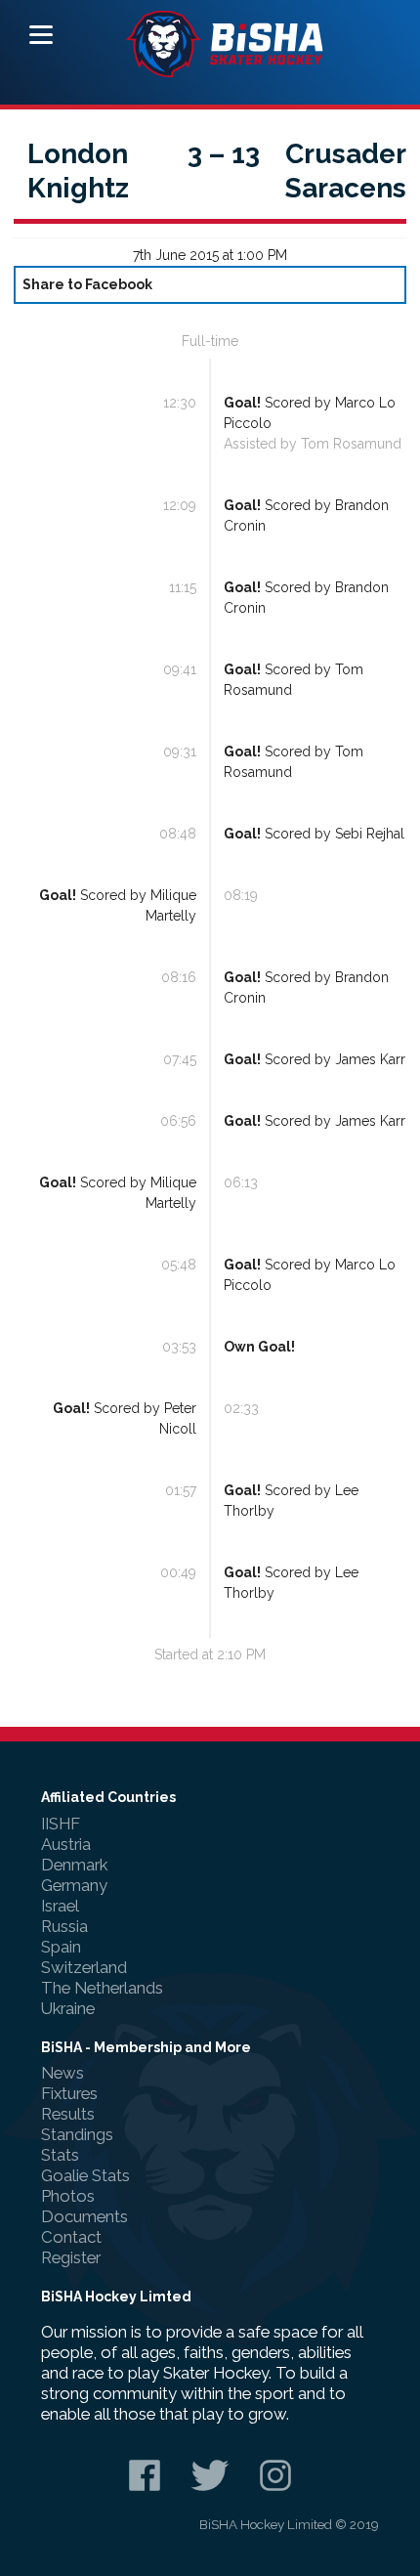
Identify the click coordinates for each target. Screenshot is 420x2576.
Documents (84, 2216)
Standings (77, 2134)
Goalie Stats (85, 2175)
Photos (68, 2196)
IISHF (61, 1824)
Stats (60, 2155)
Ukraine (68, 2008)
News (63, 2073)
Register (71, 2257)
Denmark (74, 1865)
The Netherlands (102, 1988)
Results (68, 2114)
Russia (64, 1926)
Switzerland (84, 1967)
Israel (60, 1906)
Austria (66, 1844)
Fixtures (69, 2093)
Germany (74, 1885)
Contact (71, 2237)
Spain (61, 1947)
